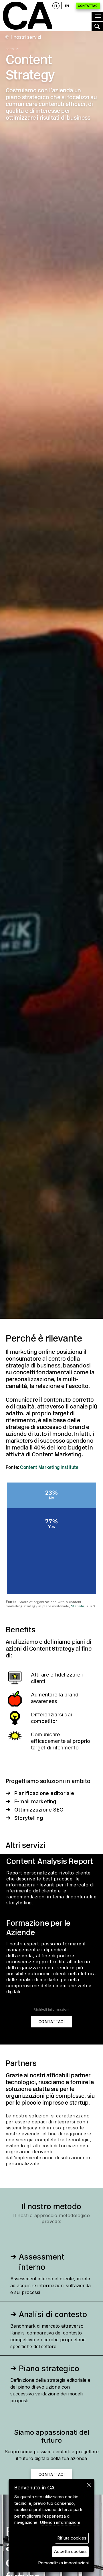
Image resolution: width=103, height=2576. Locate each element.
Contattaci (88, 6)
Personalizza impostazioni (63, 2563)
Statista (78, 1606)
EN (67, 6)
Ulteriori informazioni (60, 2522)
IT (56, 6)
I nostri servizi (25, 37)
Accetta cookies (70, 2551)
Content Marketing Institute (49, 1467)
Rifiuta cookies (72, 2538)
